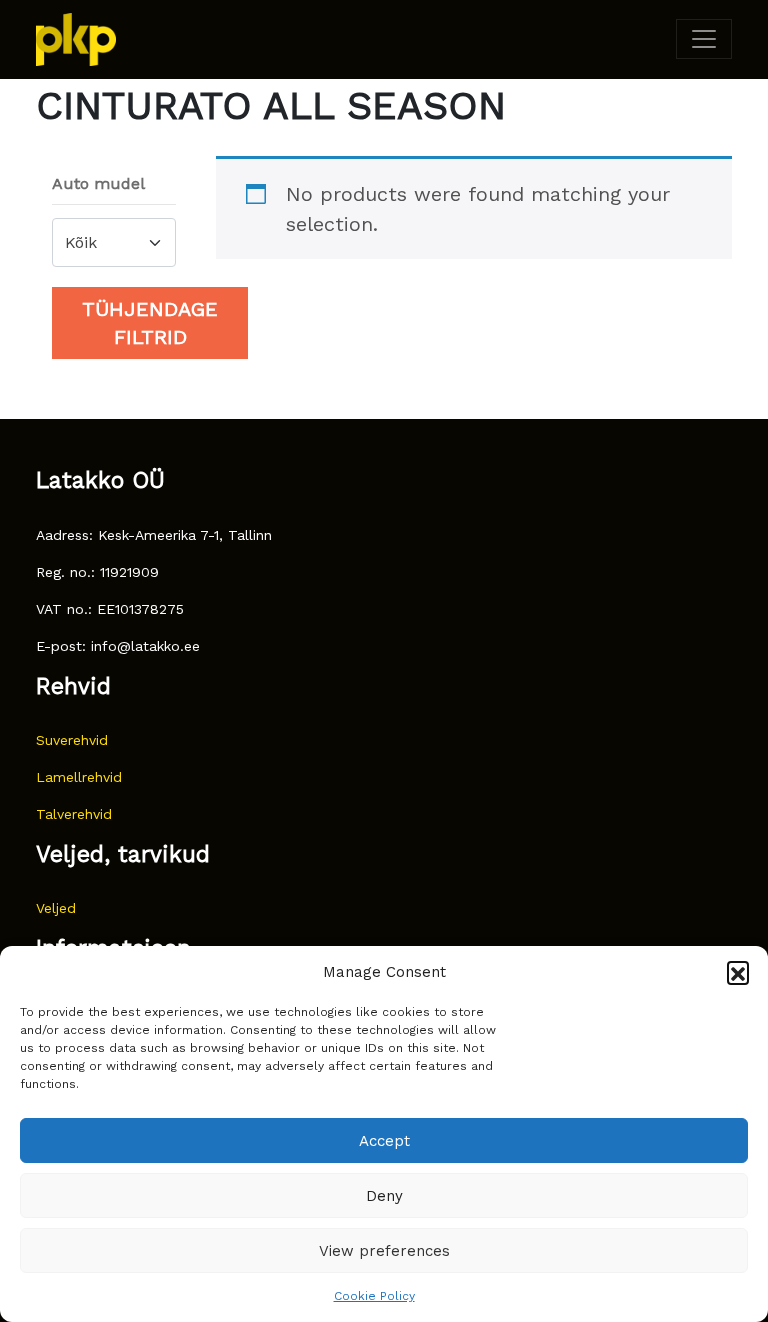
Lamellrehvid (79, 777)
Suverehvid (72, 740)
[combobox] (114, 242)
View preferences (384, 1251)
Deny (384, 1196)
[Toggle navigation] (704, 39)
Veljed (56, 908)
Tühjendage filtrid (150, 323)
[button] (738, 972)
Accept (384, 1141)
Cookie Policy (374, 1296)
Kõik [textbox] (81, 242)
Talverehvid (74, 814)
